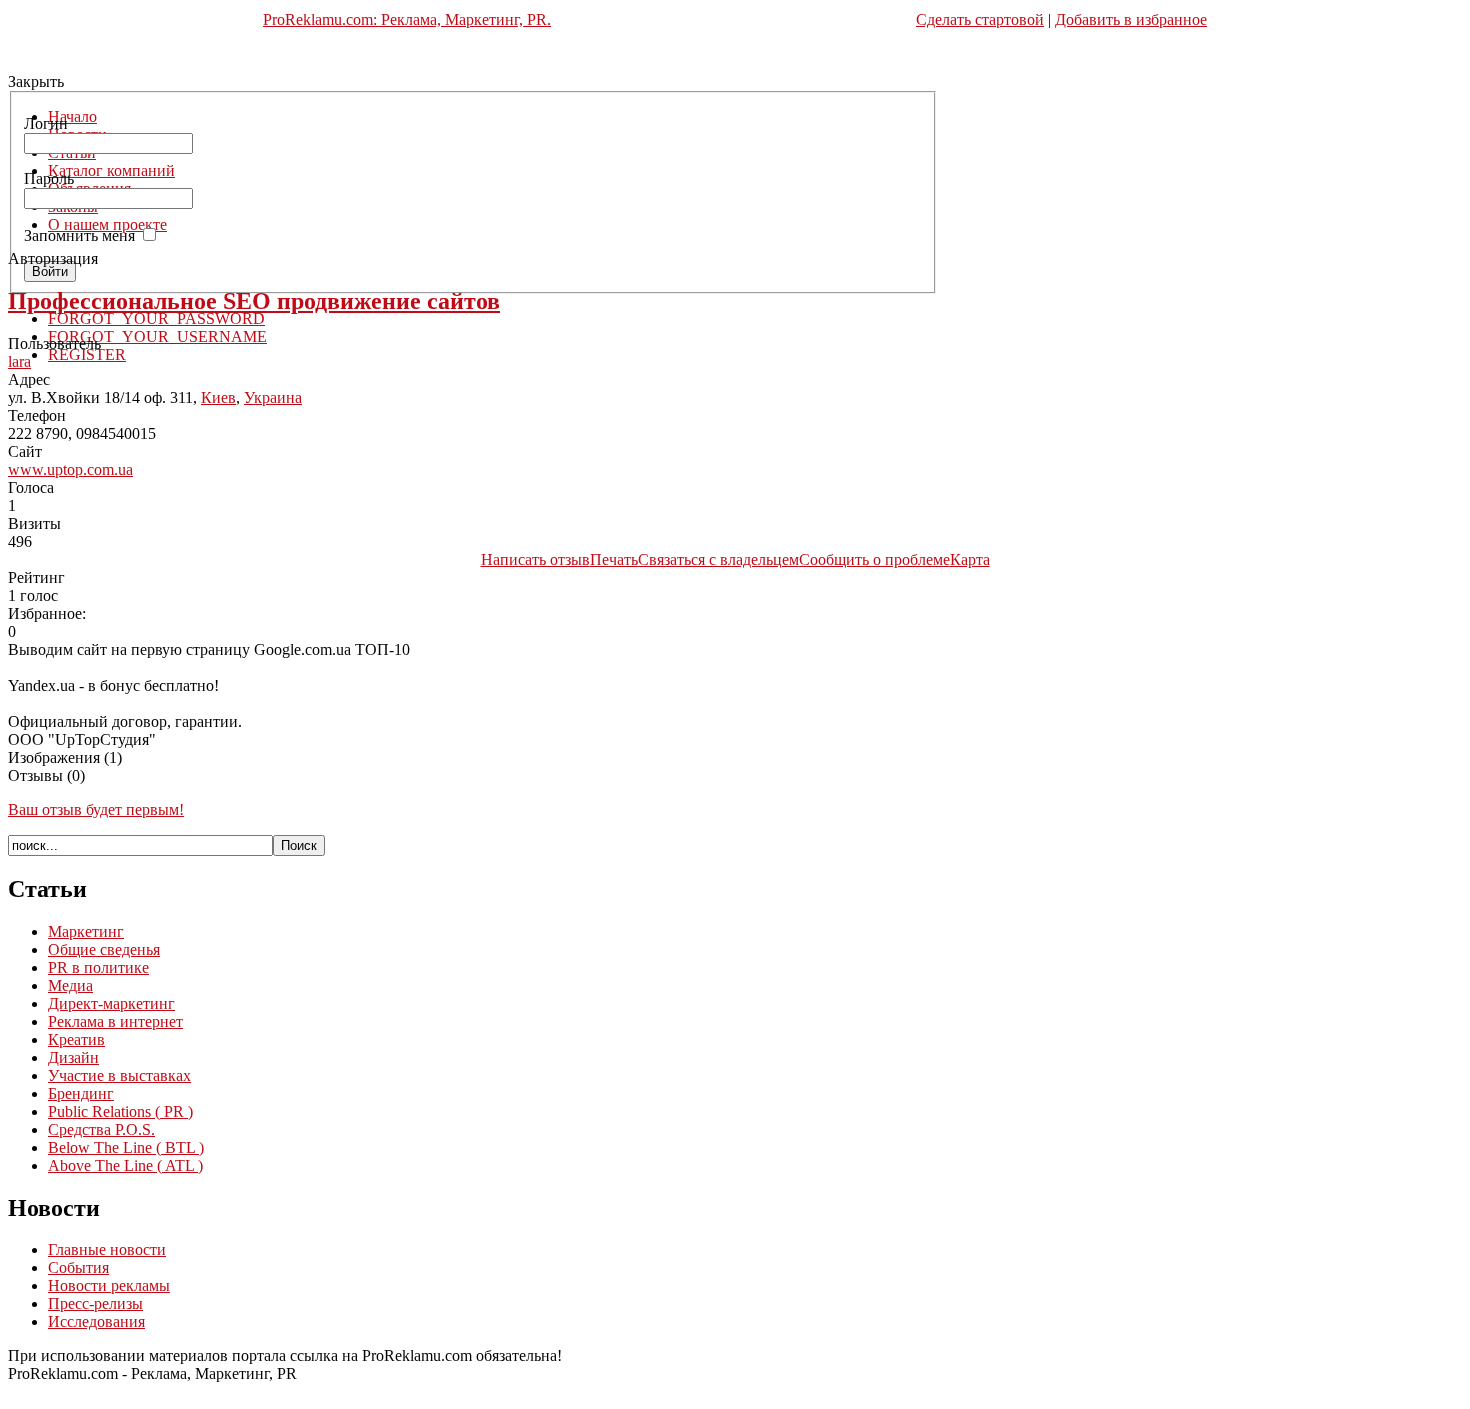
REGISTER (87, 354)
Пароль (49, 178)
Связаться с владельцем (718, 559)
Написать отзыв (535, 559)
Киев (218, 397)
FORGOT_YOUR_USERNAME (157, 336)
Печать (614, 559)
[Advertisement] (735, 62)
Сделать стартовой (980, 19)
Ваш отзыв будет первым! (96, 809)
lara (19, 361)
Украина (273, 397)
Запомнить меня (79, 235)
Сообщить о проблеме (874, 559)
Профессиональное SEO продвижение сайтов (254, 301)
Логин (46, 123)
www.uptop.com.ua (70, 469)
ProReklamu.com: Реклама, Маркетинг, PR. (407, 19)
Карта (970, 559)
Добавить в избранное (1131, 19)
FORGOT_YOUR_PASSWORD (156, 318)
